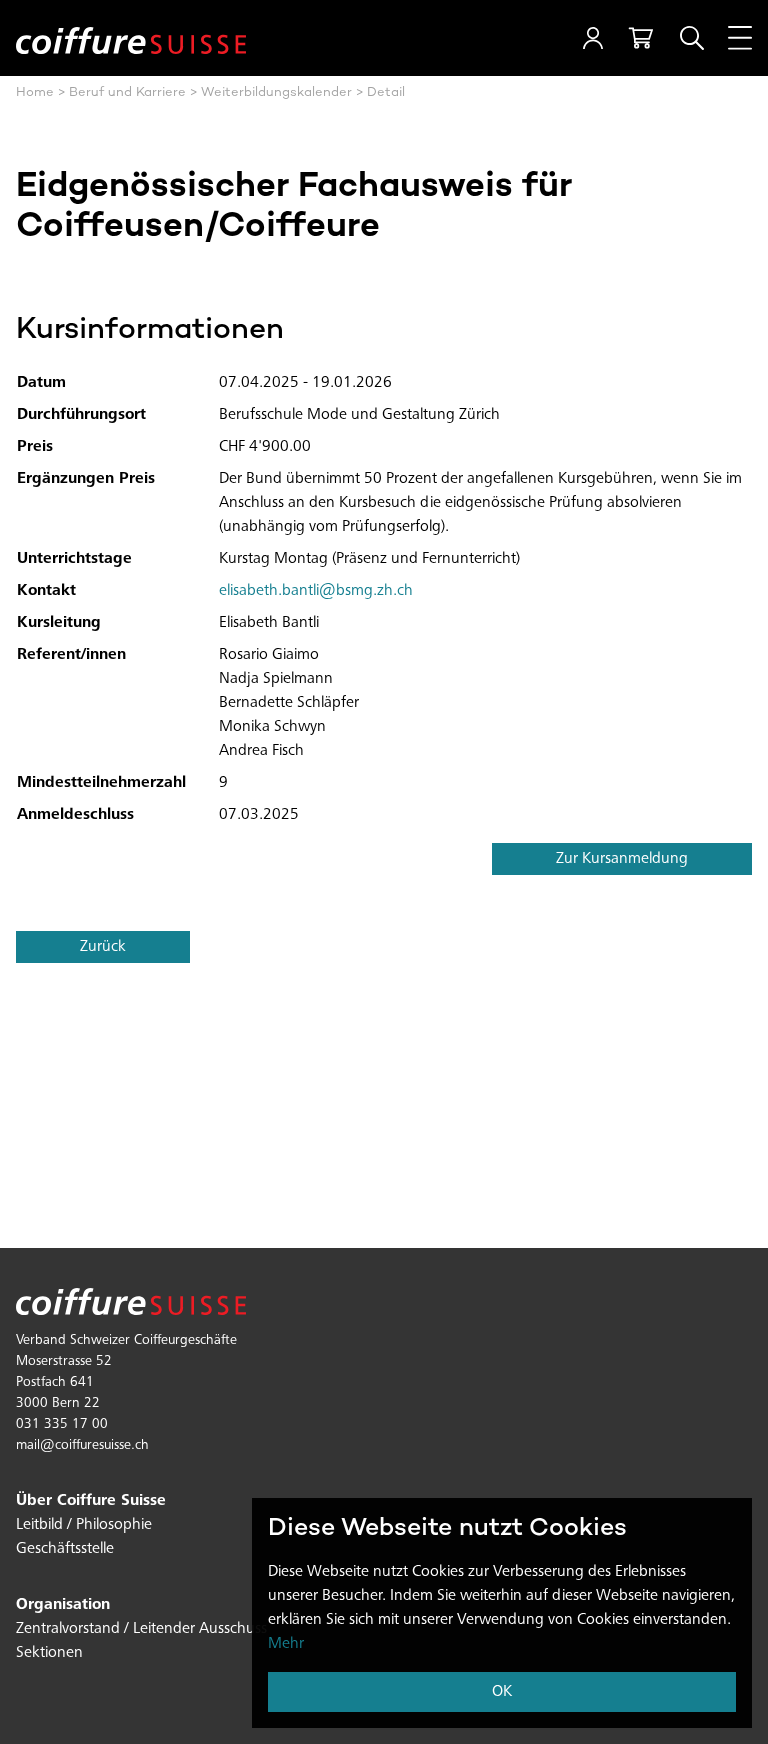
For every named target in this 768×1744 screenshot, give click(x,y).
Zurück (103, 947)
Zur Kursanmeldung (622, 859)
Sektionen (49, 1653)
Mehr (286, 1644)
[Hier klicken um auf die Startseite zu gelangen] (131, 38)
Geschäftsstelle (65, 1549)
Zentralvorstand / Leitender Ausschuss (141, 1629)
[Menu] (740, 38)
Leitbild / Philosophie (84, 1525)
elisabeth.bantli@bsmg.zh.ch (316, 591)
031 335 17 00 (62, 1425)
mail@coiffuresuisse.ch (82, 1446)
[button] (593, 38)
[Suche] (692, 38)
